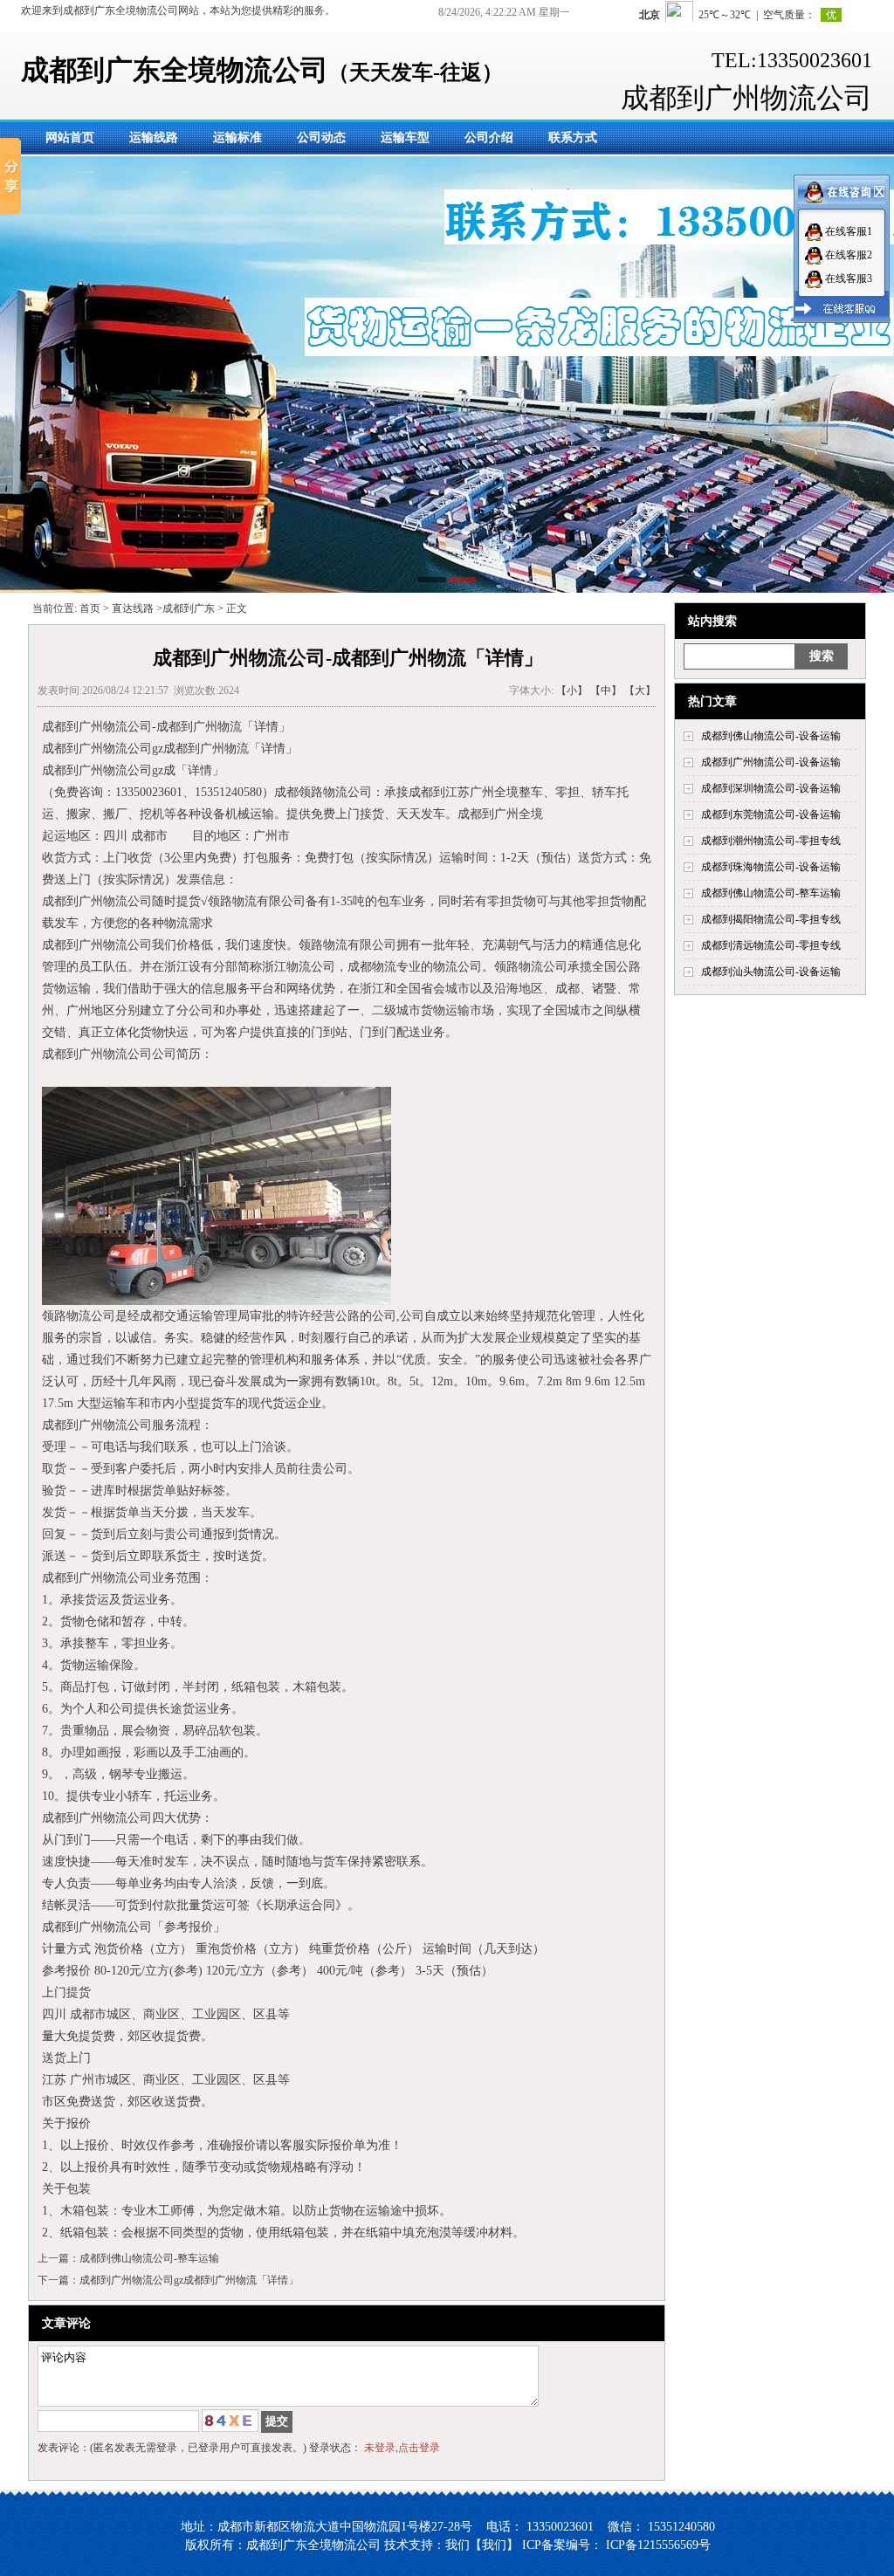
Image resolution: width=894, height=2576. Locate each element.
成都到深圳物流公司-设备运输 (771, 788)
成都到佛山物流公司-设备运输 (771, 736)
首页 (90, 608)
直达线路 (133, 608)
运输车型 (405, 137)
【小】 (572, 690)
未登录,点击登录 (402, 2448)
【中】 (606, 690)
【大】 (640, 690)
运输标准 (237, 137)
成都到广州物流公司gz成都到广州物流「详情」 (189, 2280)
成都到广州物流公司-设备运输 (771, 762)
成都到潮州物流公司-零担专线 (771, 841)
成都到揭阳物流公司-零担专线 (771, 919)
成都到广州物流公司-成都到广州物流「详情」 (166, 727)
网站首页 (70, 137)
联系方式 (573, 137)
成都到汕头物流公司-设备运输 (771, 972)
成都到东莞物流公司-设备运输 (771, 814)
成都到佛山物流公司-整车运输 (771, 893)
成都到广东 (189, 608)
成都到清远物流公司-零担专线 (771, 945)
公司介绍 (489, 137)
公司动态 (321, 137)
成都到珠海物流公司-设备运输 (771, 867)
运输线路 (154, 137)
